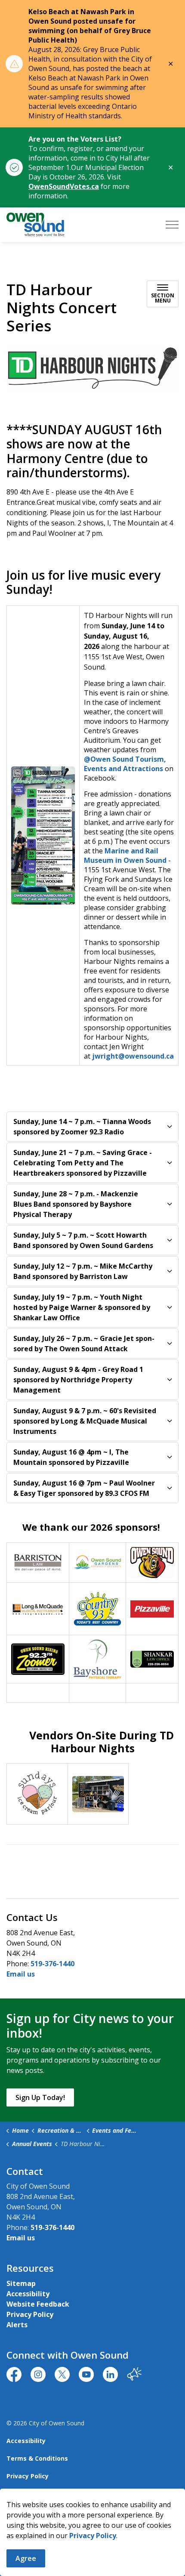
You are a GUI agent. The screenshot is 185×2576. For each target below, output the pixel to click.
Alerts (17, 2325)
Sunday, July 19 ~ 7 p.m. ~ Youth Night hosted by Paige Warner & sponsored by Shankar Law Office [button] (82, 1307)
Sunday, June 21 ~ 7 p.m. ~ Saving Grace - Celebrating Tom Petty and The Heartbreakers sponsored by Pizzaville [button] (83, 1163)
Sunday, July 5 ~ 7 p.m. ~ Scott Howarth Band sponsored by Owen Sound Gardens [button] (83, 1240)
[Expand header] (172, 225)
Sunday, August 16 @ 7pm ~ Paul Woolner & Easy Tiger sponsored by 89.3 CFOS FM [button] (84, 1488)
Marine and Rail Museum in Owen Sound (125, 856)
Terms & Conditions (37, 2458)
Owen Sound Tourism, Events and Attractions (125, 764)
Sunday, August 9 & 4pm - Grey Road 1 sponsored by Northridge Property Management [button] (78, 1380)
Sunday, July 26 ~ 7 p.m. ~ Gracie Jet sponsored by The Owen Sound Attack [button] (84, 1344)
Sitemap (21, 2283)
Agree (26, 2558)
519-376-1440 (52, 1964)
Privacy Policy (93, 2536)
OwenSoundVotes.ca (64, 186)
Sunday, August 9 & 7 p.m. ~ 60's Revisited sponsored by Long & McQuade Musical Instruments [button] (85, 1421)
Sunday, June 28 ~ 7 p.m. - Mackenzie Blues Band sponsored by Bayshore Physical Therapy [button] (76, 1204)
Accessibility (28, 2294)
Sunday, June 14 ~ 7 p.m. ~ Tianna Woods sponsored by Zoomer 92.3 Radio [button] (82, 1127)
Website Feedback (38, 2304)
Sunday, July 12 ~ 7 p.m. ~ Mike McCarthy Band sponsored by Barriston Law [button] (83, 1271)
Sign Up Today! (40, 2097)
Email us (21, 1974)
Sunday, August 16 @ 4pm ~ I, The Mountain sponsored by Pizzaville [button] (71, 1457)
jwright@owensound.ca (133, 1056)
